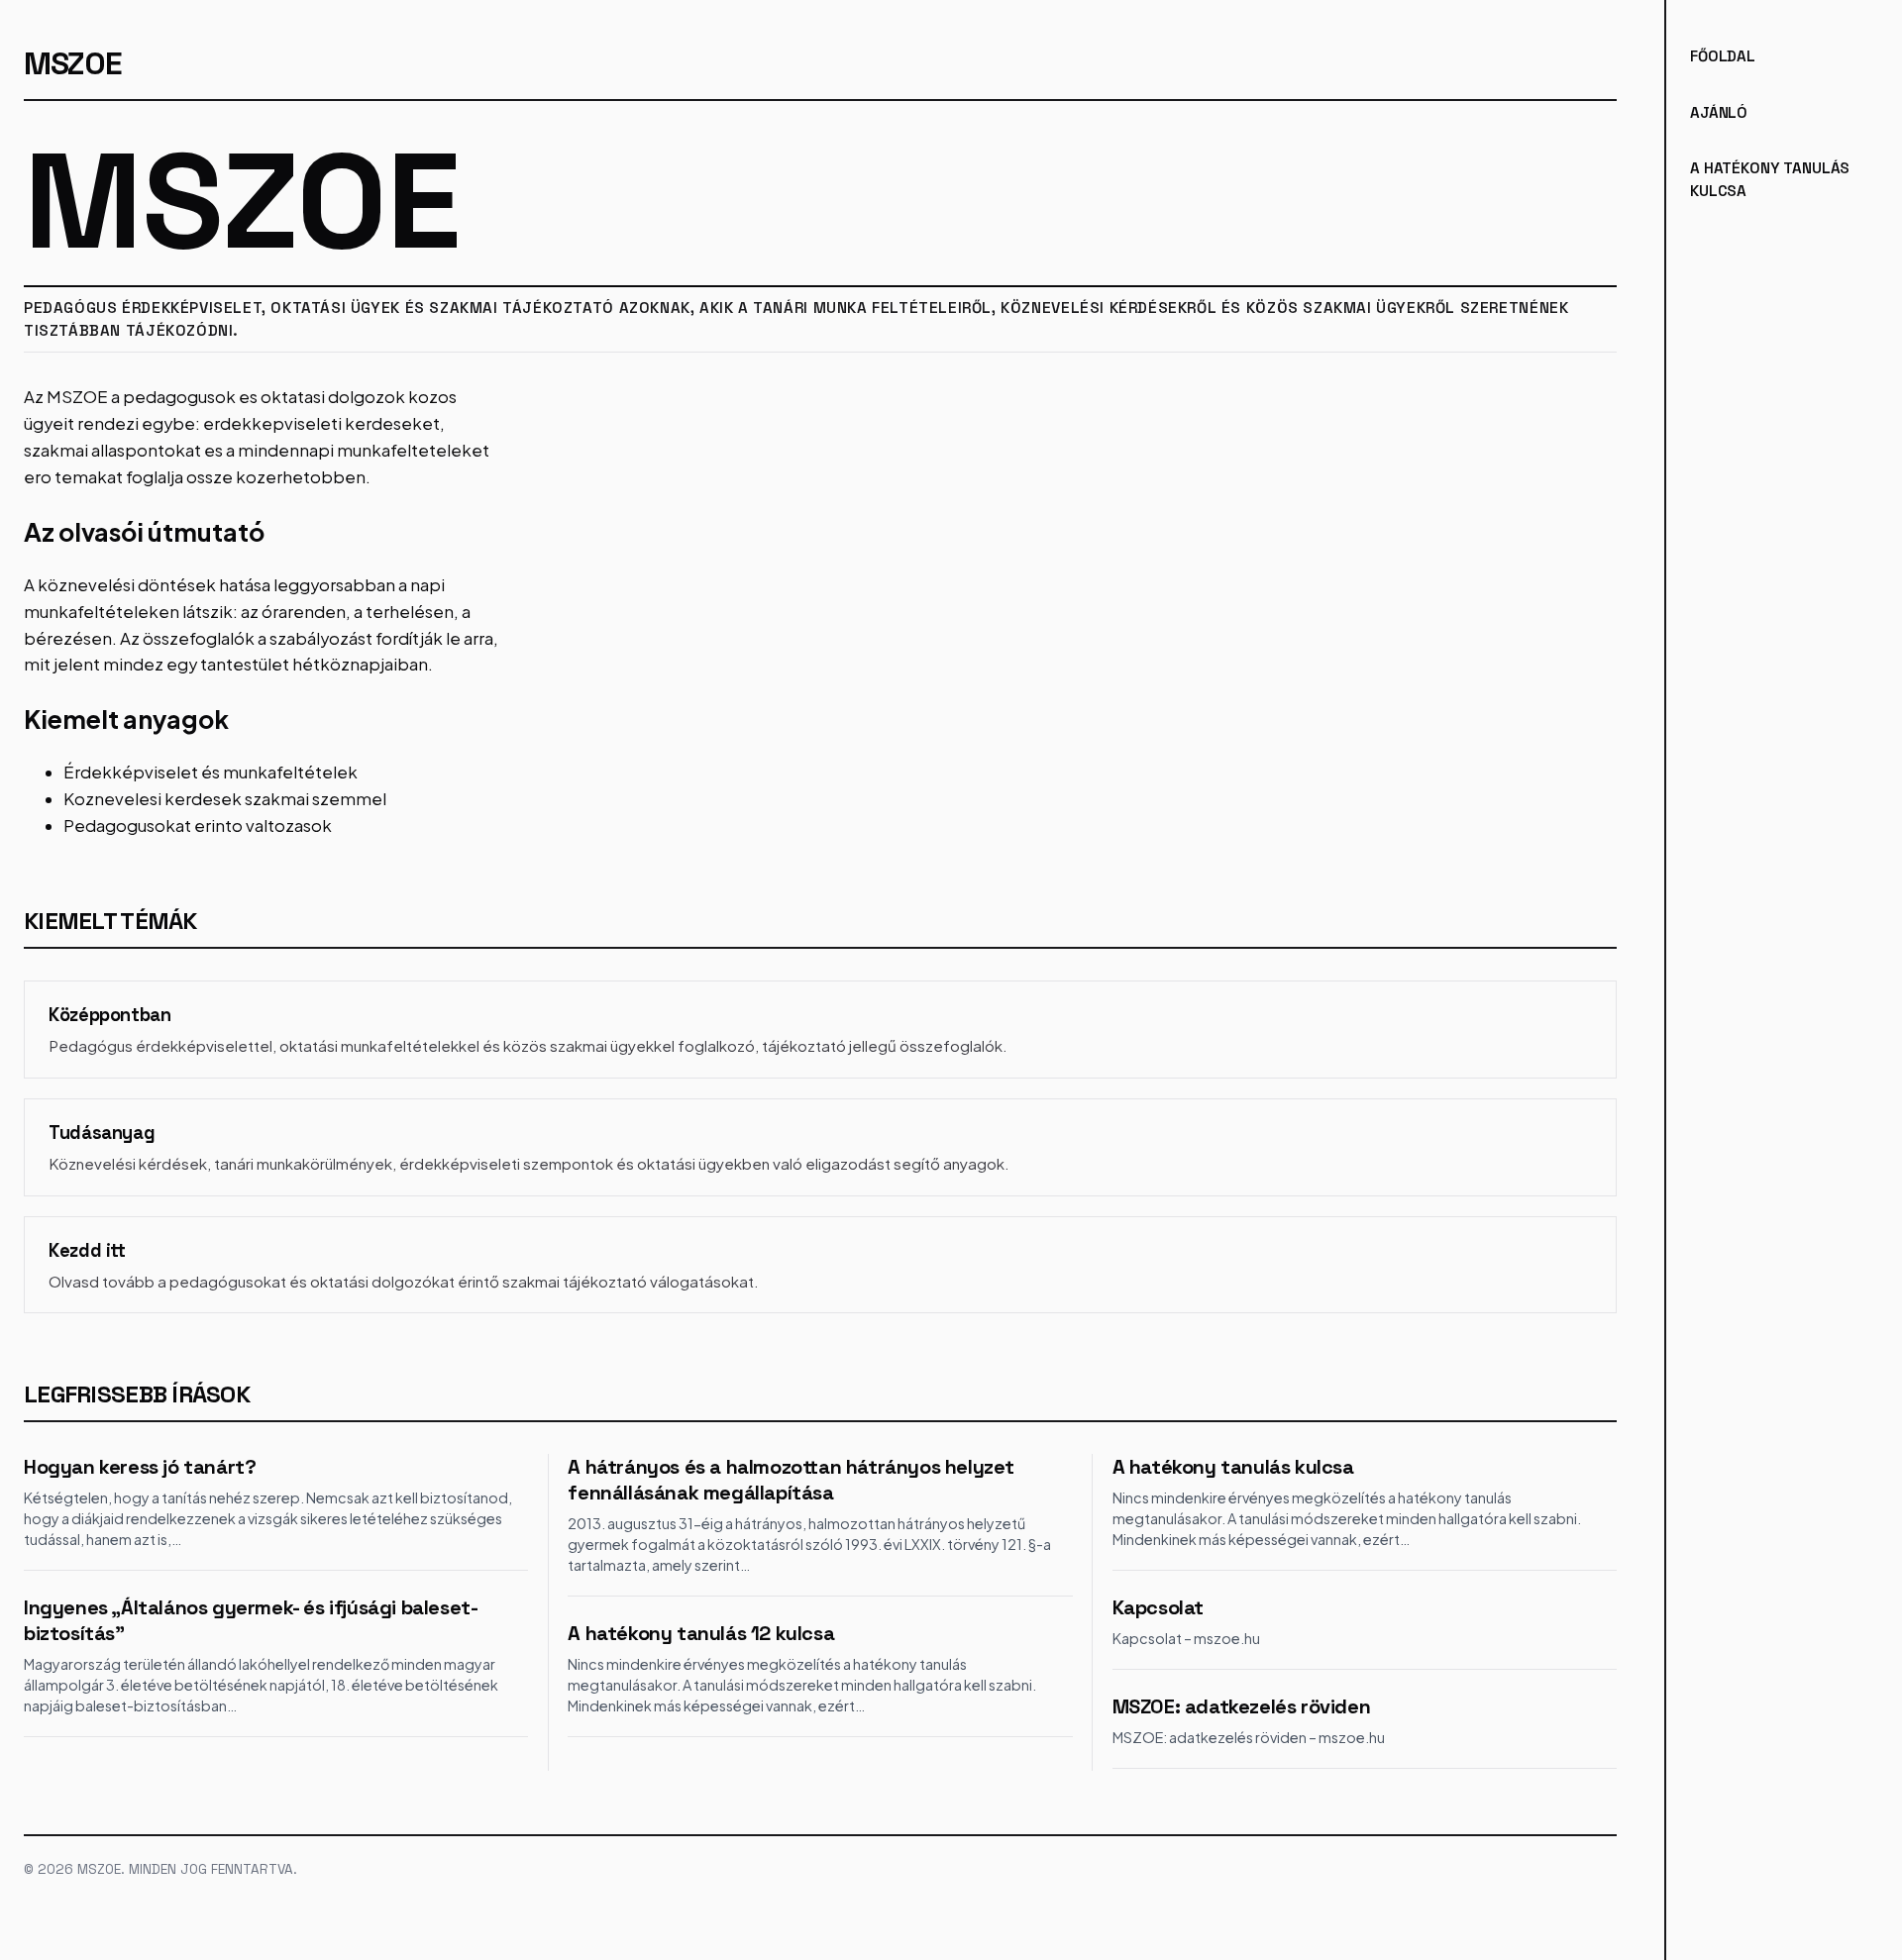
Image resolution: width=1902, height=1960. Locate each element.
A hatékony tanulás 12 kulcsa (701, 1633)
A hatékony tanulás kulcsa (1233, 1467)
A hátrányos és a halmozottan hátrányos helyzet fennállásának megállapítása (791, 1480)
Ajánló (1719, 112)
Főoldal (1723, 56)
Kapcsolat (1158, 1607)
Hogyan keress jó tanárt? (140, 1467)
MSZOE (73, 63)
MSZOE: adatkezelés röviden (1242, 1706)
